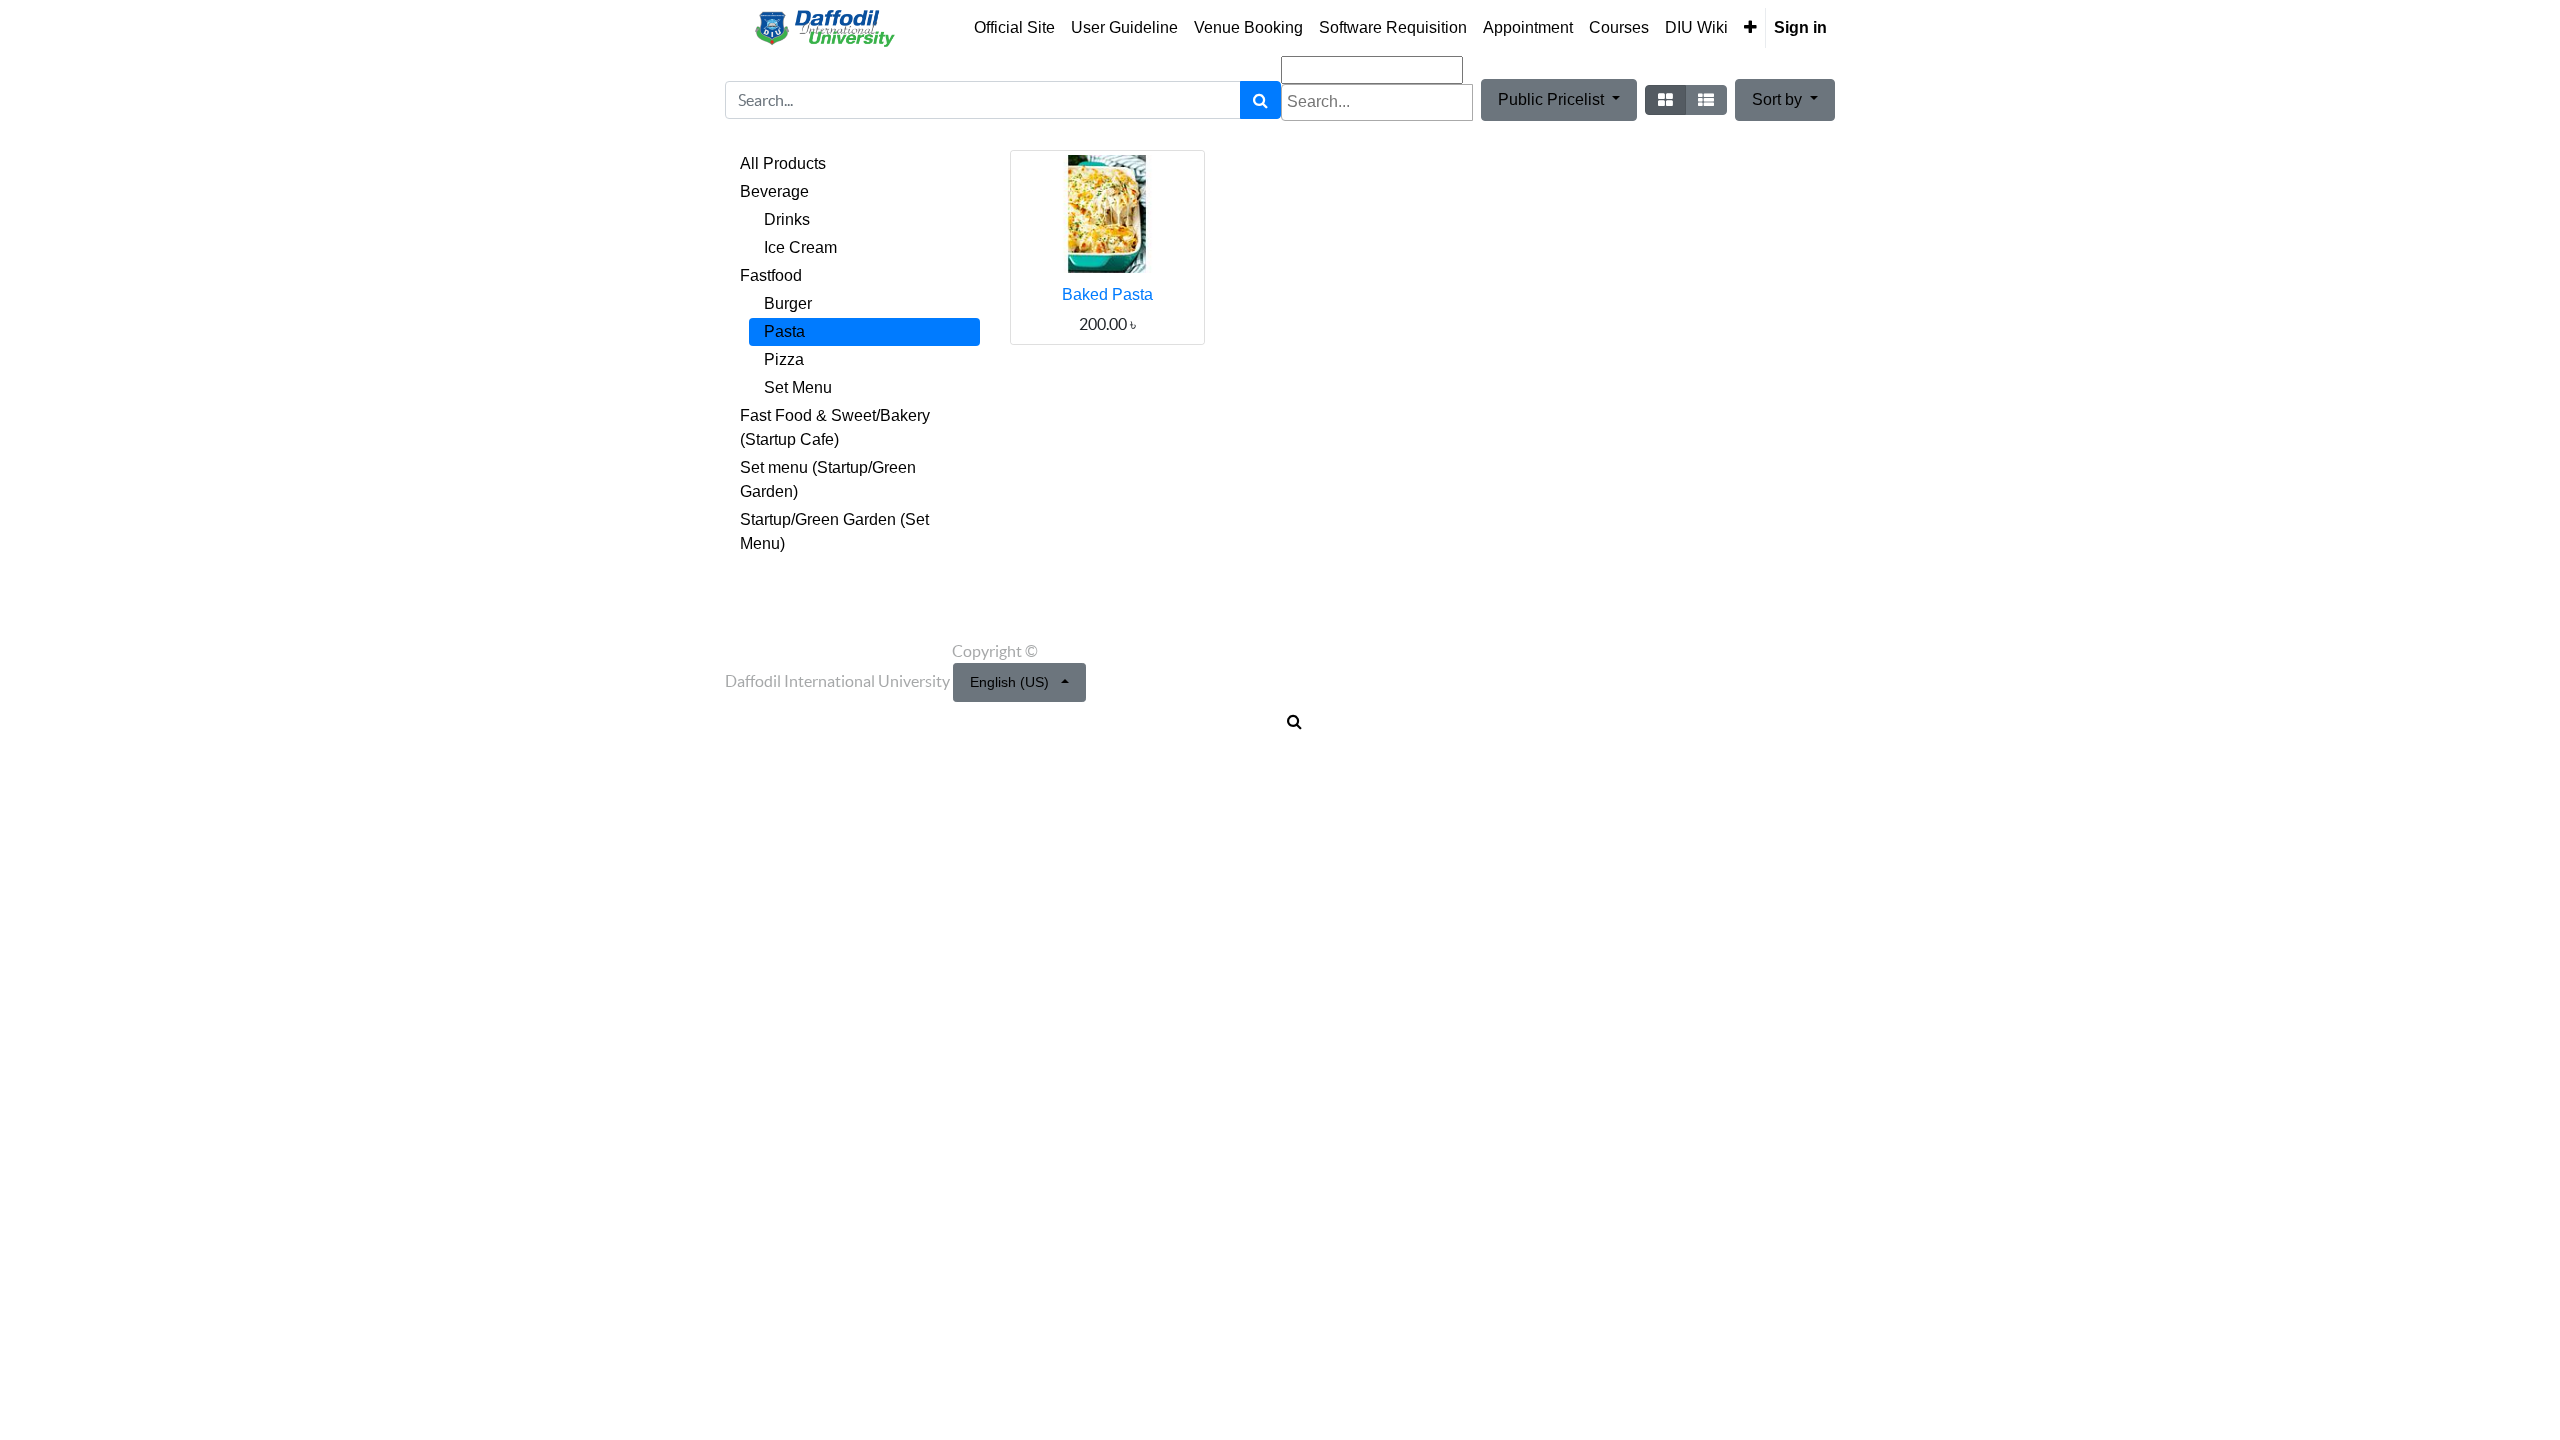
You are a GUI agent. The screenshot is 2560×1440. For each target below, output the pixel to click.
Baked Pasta (1107, 294)
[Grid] (1665, 100)
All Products (783, 163)
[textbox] (1377, 102)
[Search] (1260, 100)
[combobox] (1377, 102)
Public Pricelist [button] (1553, 99)
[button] (1750, 28)
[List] (1706, 100)
